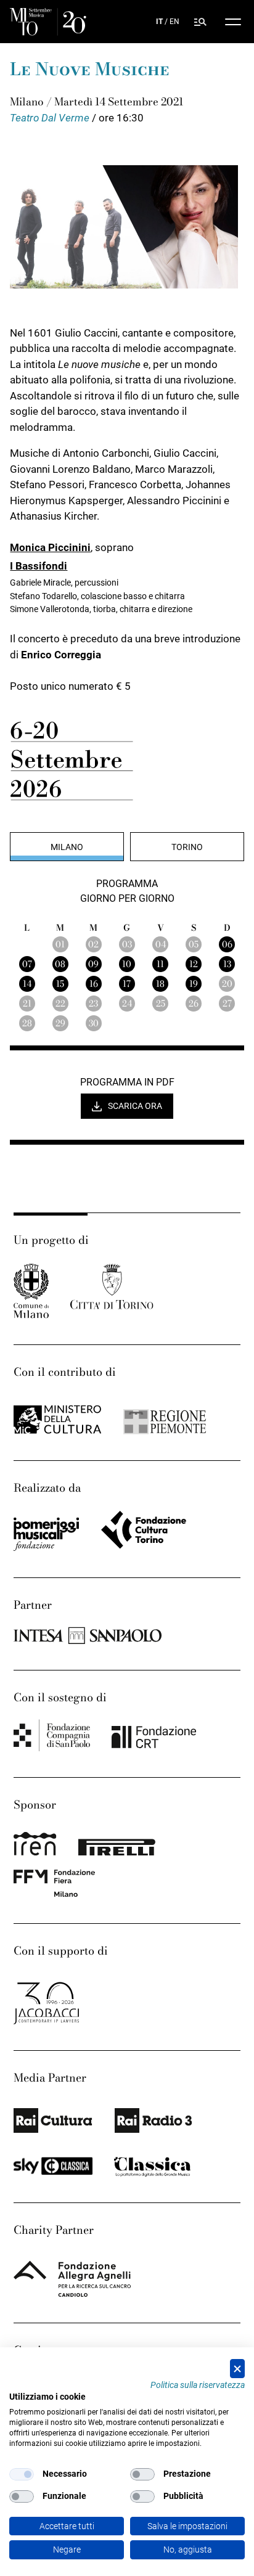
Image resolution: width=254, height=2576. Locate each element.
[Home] (48, 22)
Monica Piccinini (50, 547)
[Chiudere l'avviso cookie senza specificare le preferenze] (237, 2369)
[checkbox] (22, 2474)
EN (174, 22)
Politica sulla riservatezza (198, 2385)
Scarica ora (135, 1106)
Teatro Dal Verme (51, 118)
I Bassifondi (39, 566)
